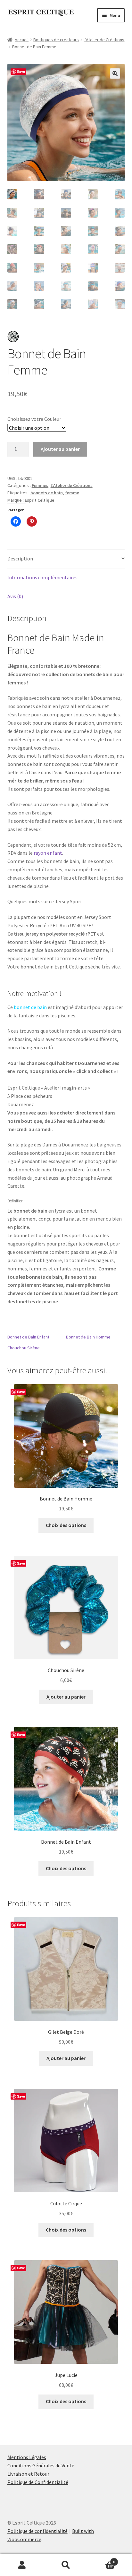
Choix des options (66, 1525)
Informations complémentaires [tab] (42, 577)
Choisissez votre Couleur (34, 419)
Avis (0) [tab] (15, 596)
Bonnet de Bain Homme (88, 1337)
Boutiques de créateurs (56, 40)
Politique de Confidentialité (38, 2482)
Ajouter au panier (60, 449)
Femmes (40, 485)
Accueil (22, 40)
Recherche (66, 2565)
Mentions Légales (27, 2457)
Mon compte (22, 2565)
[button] (115, 73)
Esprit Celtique (39, 500)
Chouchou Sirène (24, 1348)
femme (72, 493)
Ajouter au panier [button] (66, 1697)
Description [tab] (20, 559)
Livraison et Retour (28, 2474)
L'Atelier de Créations (104, 40)
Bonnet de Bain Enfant (28, 1337)
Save (21, 71)
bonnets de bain (47, 493)
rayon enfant (48, 853)
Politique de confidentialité (37, 2531)
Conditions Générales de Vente (41, 2465)
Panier (102, 2560)
